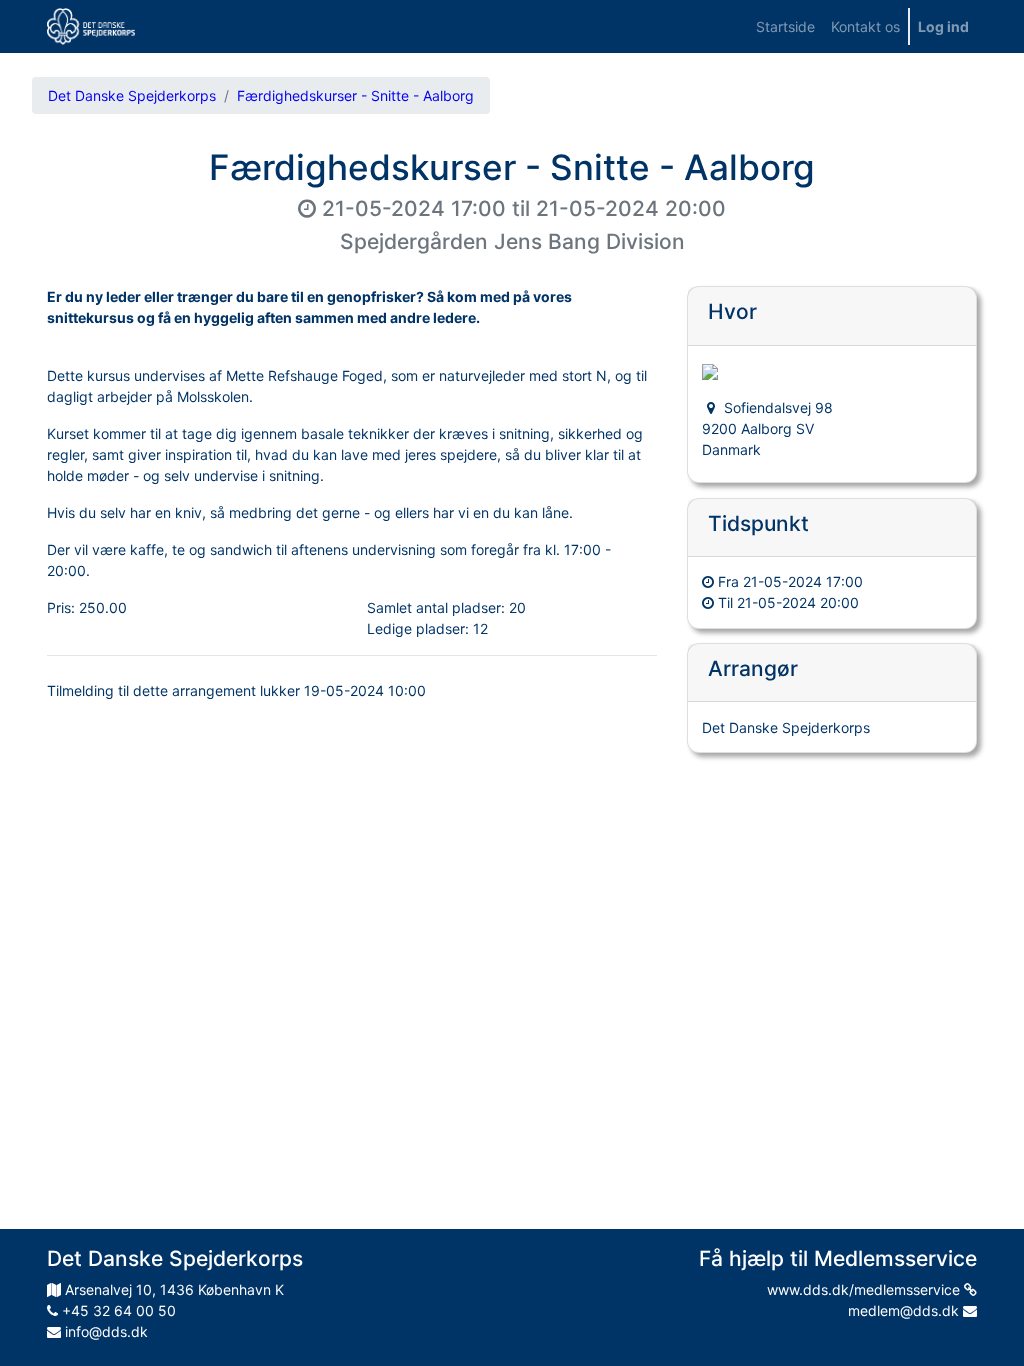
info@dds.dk (104, 1331)
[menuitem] (785, 26)
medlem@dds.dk (905, 1310)
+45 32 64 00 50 (117, 1310)
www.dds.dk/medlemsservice (865, 1289)
